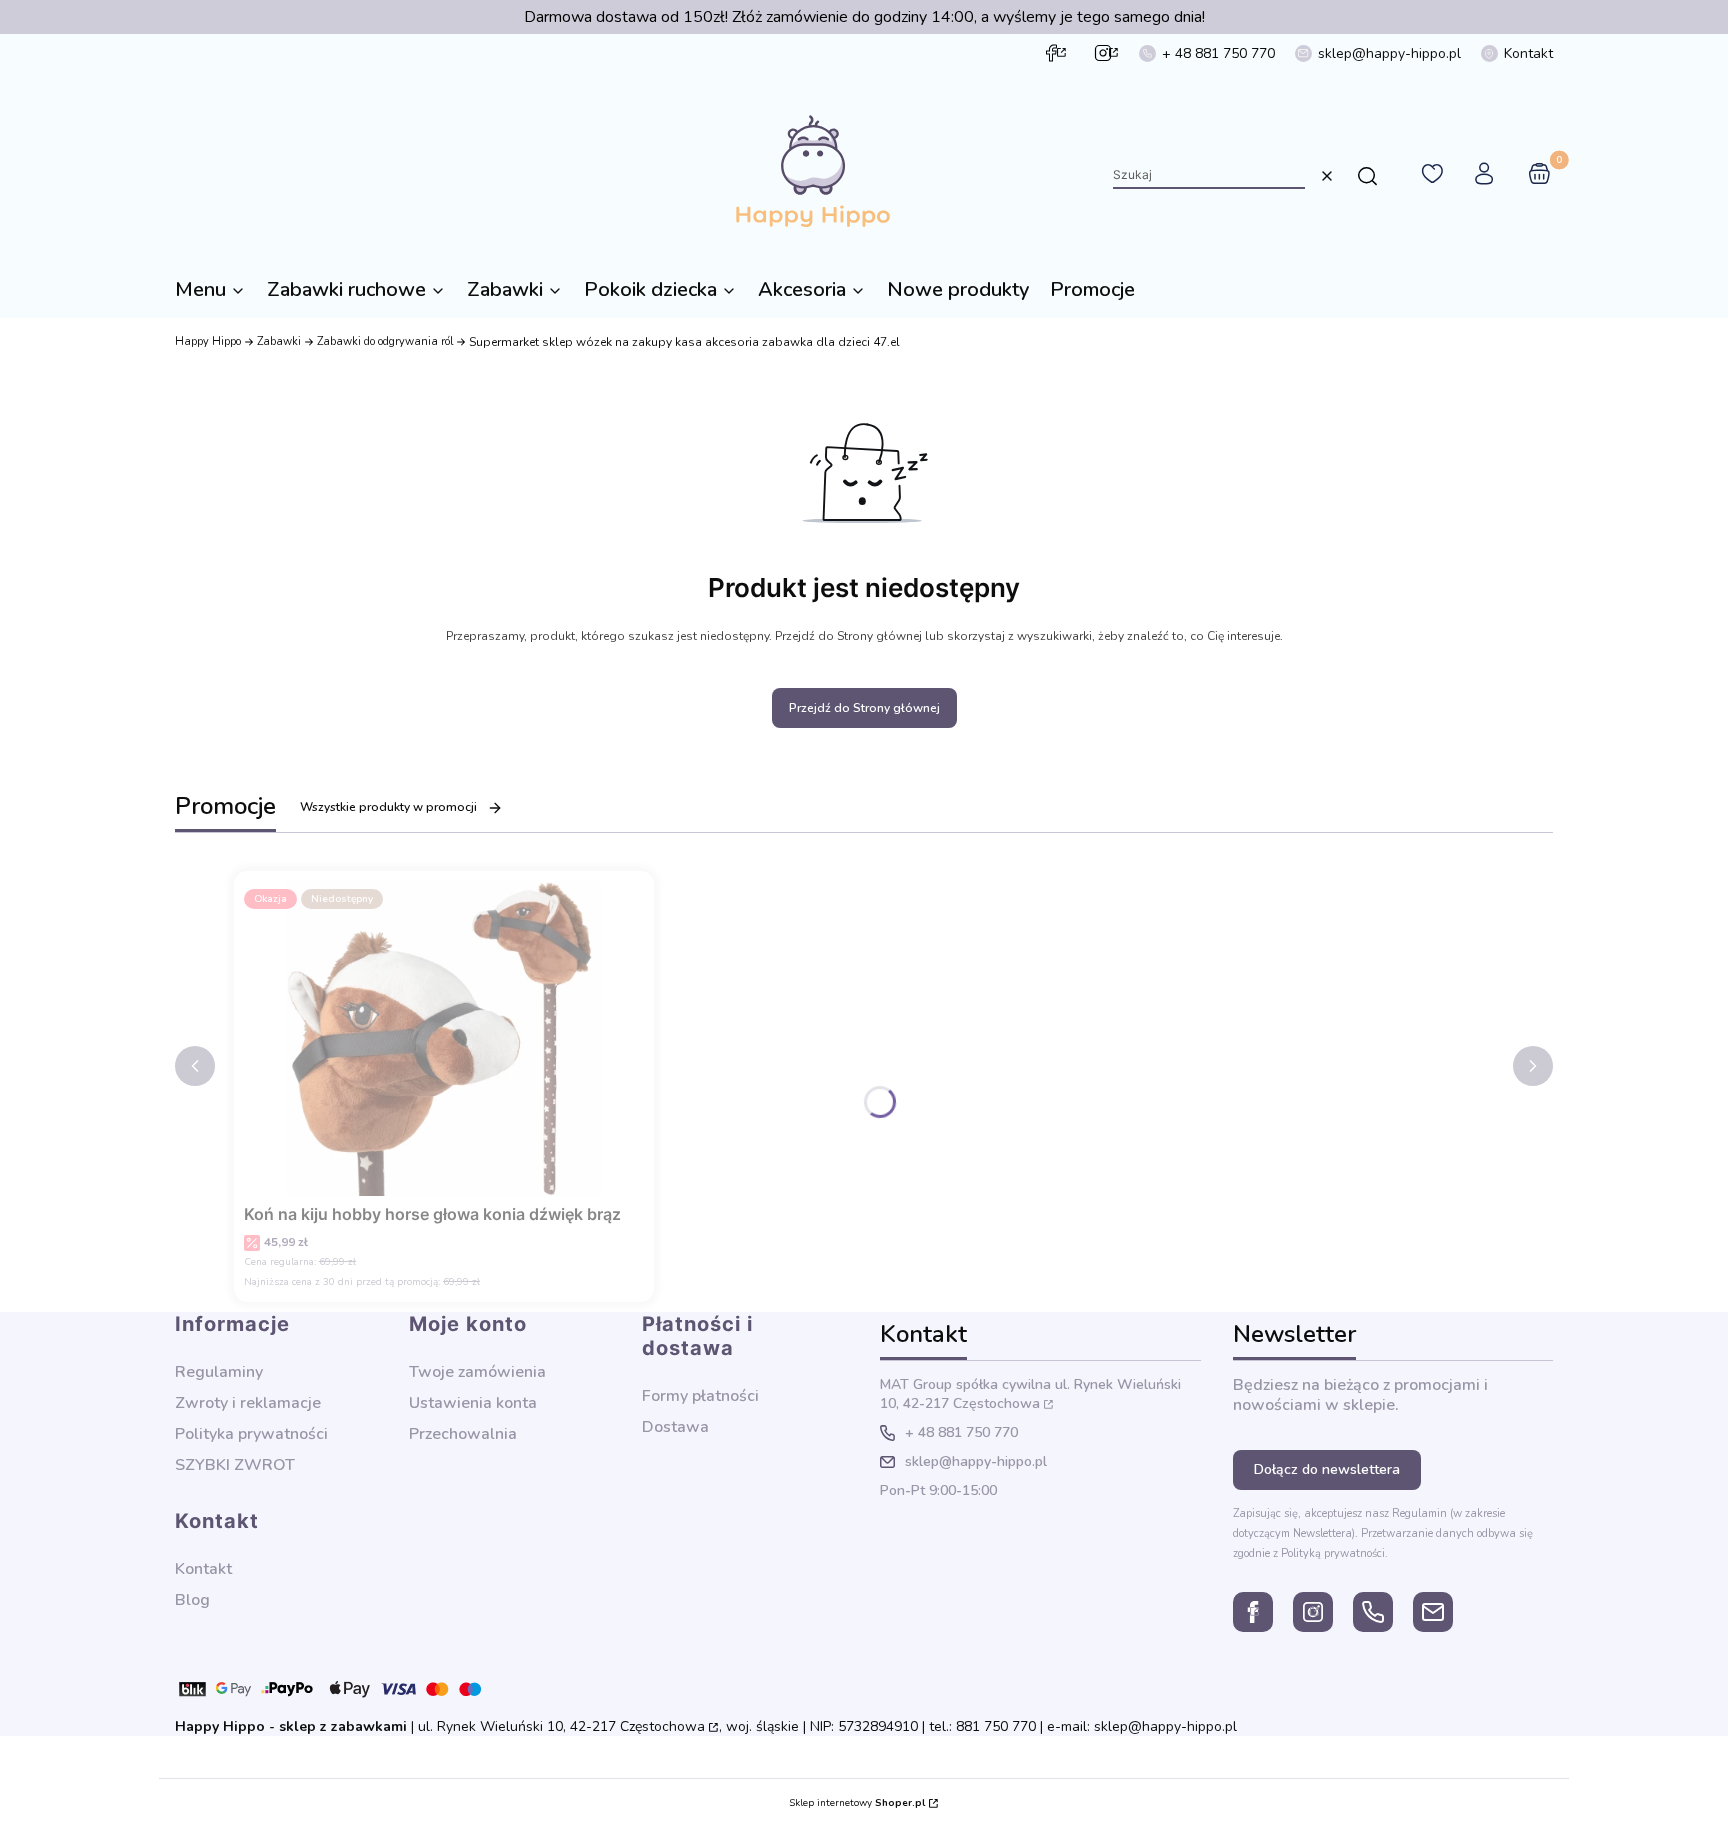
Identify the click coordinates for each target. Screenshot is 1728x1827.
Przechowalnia (463, 1434)
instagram (1103, 53)
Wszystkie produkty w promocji (388, 807)
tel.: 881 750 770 (982, 1726)
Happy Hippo (208, 341)
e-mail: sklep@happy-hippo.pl (1142, 1726)
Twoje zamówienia (477, 1372)
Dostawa (675, 1427)
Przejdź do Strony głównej (864, 708)
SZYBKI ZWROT (235, 1465)
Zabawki (279, 341)
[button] (1367, 176)
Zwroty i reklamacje (248, 1403)
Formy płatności (700, 1396)
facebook (1051, 53)
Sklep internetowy (857, 1803)
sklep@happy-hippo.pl (1389, 53)
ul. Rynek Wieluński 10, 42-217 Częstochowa (1030, 1394)
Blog (192, 1600)
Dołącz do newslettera (1327, 1469)
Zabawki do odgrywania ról (385, 341)
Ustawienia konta (473, 1403)
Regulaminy (219, 1372)
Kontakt (1528, 53)
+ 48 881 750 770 (1218, 53)
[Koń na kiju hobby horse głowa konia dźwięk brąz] (444, 1038)
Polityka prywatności (251, 1434)
